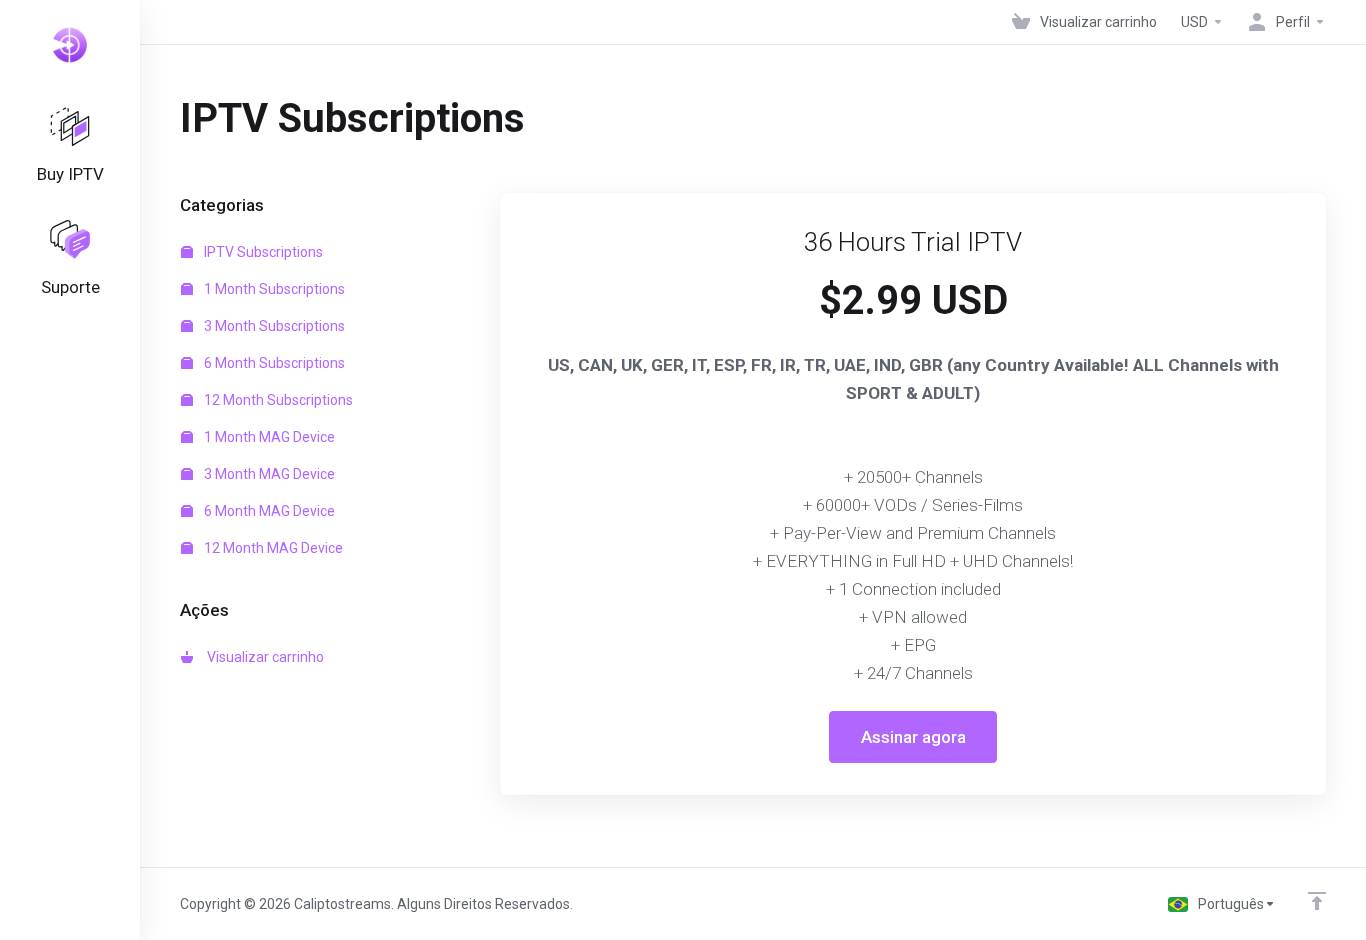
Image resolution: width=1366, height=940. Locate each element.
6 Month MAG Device (268, 511)
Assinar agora (913, 737)
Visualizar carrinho (262, 657)
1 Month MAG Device (268, 437)
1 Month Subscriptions (273, 289)
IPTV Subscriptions (262, 252)
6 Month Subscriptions (273, 363)
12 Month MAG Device (272, 548)
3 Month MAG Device (268, 474)
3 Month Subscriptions (273, 326)
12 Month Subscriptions (277, 400)
